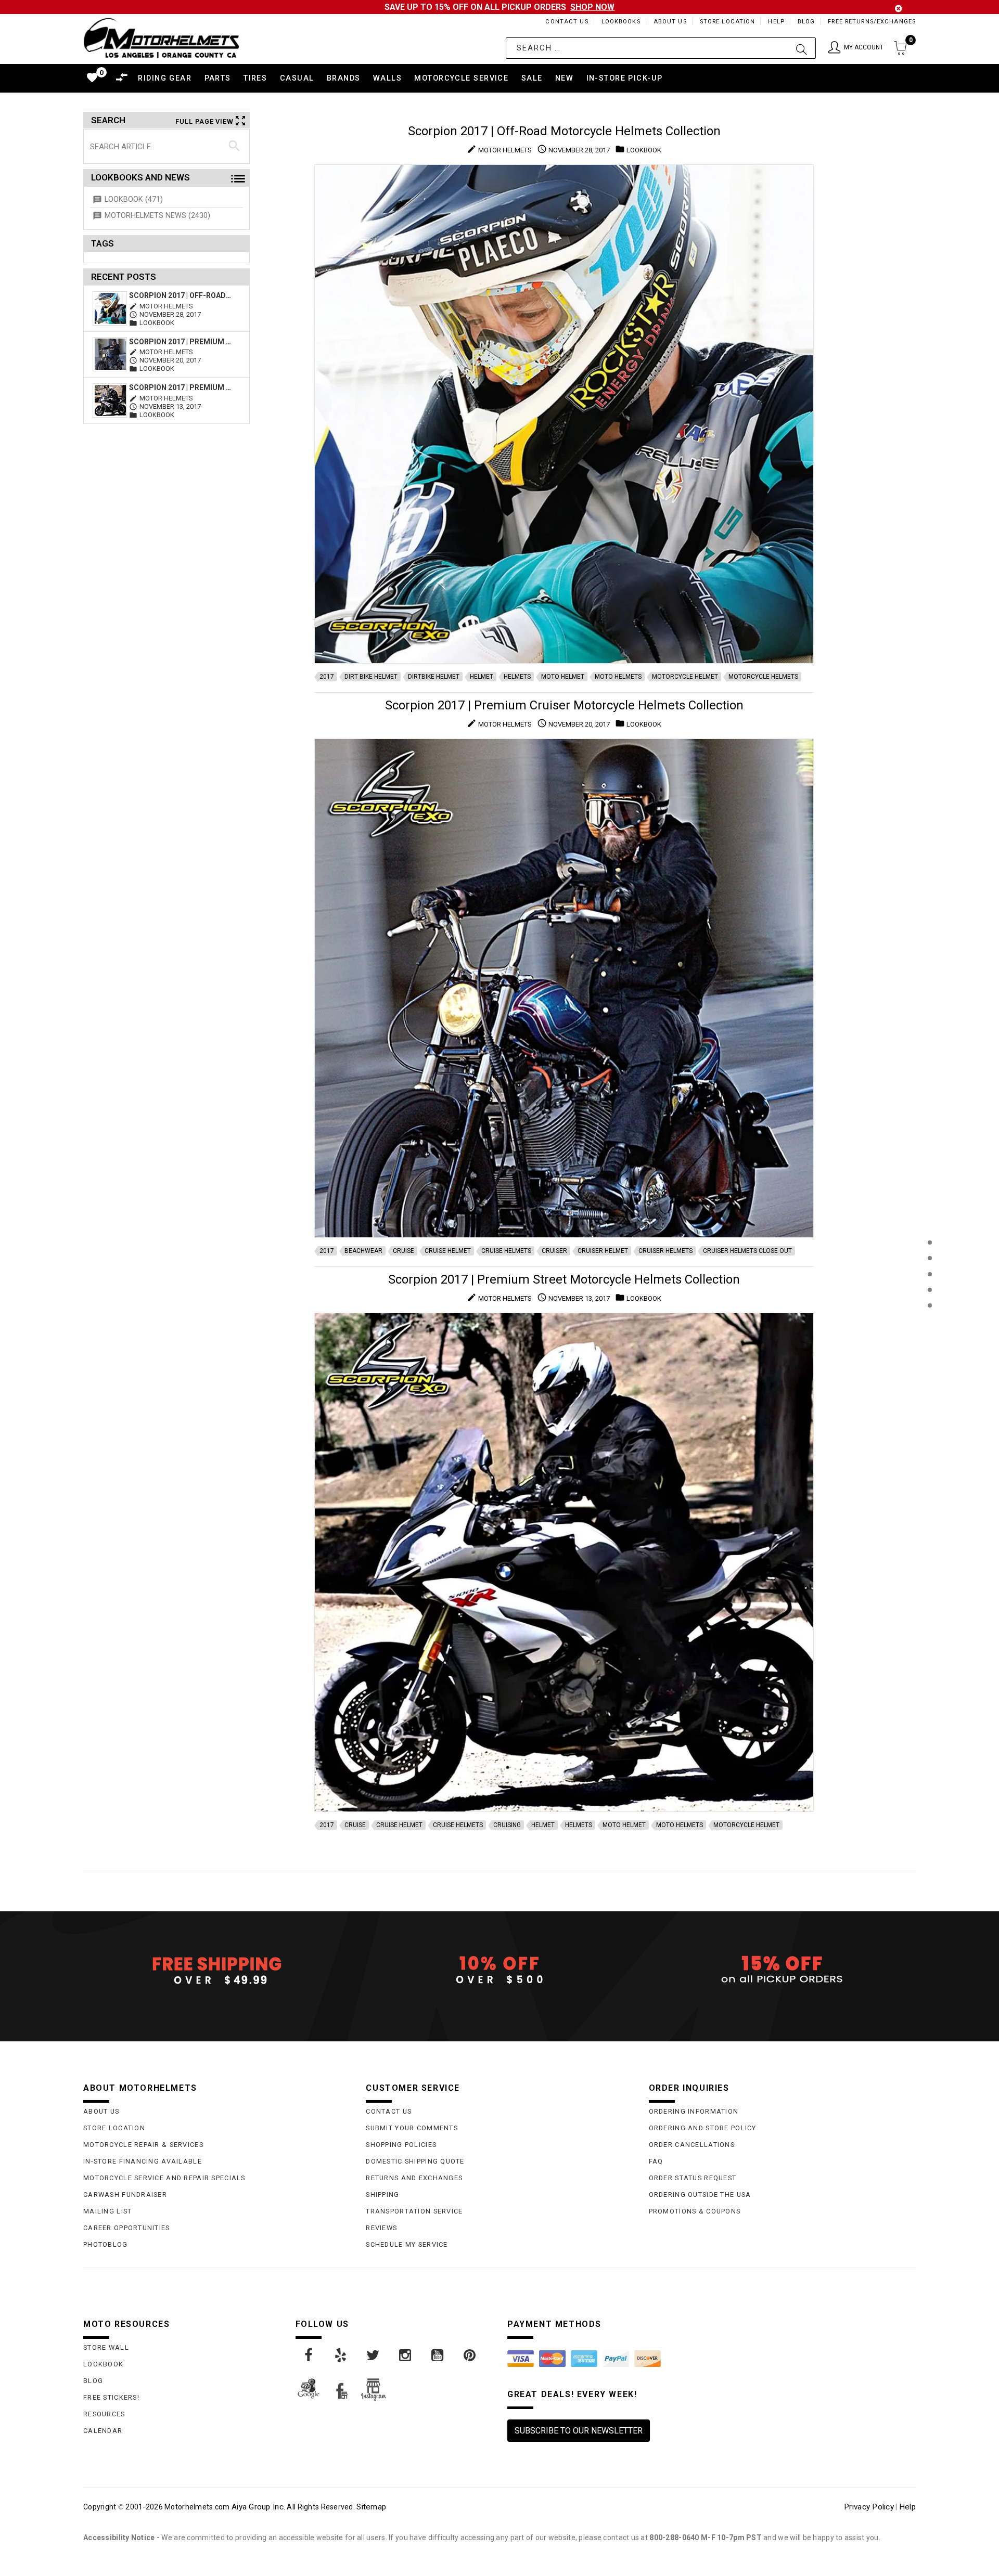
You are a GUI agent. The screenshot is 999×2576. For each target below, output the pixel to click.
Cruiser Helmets (665, 1251)
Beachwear (363, 1251)
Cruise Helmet (448, 1251)
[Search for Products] (930, 1322)
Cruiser (554, 1251)
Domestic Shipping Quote (415, 2161)
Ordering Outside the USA (700, 2195)
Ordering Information (694, 2111)
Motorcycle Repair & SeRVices (143, 2145)
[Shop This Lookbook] (930, 1253)
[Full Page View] (930, 1219)
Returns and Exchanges (414, 2178)
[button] (856, 48)
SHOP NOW (592, 7)
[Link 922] (470, 2355)
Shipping (382, 2195)
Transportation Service (414, 2211)
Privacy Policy (869, 2507)
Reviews (381, 2228)
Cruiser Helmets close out (747, 1251)
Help (776, 22)
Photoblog (106, 2244)
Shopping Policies (401, 2145)
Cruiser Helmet (603, 1251)
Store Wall (106, 2347)
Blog (806, 22)
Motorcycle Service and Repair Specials (164, 2178)
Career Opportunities (127, 2228)
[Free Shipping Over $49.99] (217, 1970)
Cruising (507, 1825)
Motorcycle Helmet (685, 677)
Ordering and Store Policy (703, 2128)
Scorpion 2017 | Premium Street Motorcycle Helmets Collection (181, 387)
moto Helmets (618, 677)
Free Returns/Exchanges (872, 22)
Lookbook (103, 2364)
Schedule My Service (407, 2244)
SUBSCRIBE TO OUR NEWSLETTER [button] (579, 2431)
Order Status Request (693, 2178)
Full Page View (204, 121)
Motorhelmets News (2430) (157, 216)
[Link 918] (341, 2355)
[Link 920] (406, 2355)
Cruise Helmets (506, 1251)
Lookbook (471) (134, 199)
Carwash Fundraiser (125, 2195)
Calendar (103, 2431)
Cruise (404, 1251)
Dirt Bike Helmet (371, 677)
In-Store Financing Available (143, 2161)
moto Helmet (563, 677)
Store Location (728, 22)
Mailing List (107, 2211)
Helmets (517, 677)
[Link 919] (374, 2355)
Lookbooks (621, 22)
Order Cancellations (692, 2145)
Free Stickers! (111, 2397)
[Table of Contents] (930, 1357)
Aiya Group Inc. (258, 2507)
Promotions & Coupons (695, 2211)
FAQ (656, 2161)
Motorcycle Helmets (763, 677)
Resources (104, 2414)
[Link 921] (438, 2355)
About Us (670, 22)
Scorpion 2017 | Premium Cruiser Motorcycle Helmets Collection (181, 342)
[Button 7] (234, 146)
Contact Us (567, 22)
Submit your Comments (412, 2128)
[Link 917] (309, 2355)
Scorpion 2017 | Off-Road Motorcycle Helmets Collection (181, 295)
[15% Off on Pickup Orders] (782, 1970)
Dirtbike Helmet (434, 677)
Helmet (482, 677)
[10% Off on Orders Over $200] (499, 1970)
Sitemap (371, 2507)
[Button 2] (802, 48)
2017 (327, 677)
